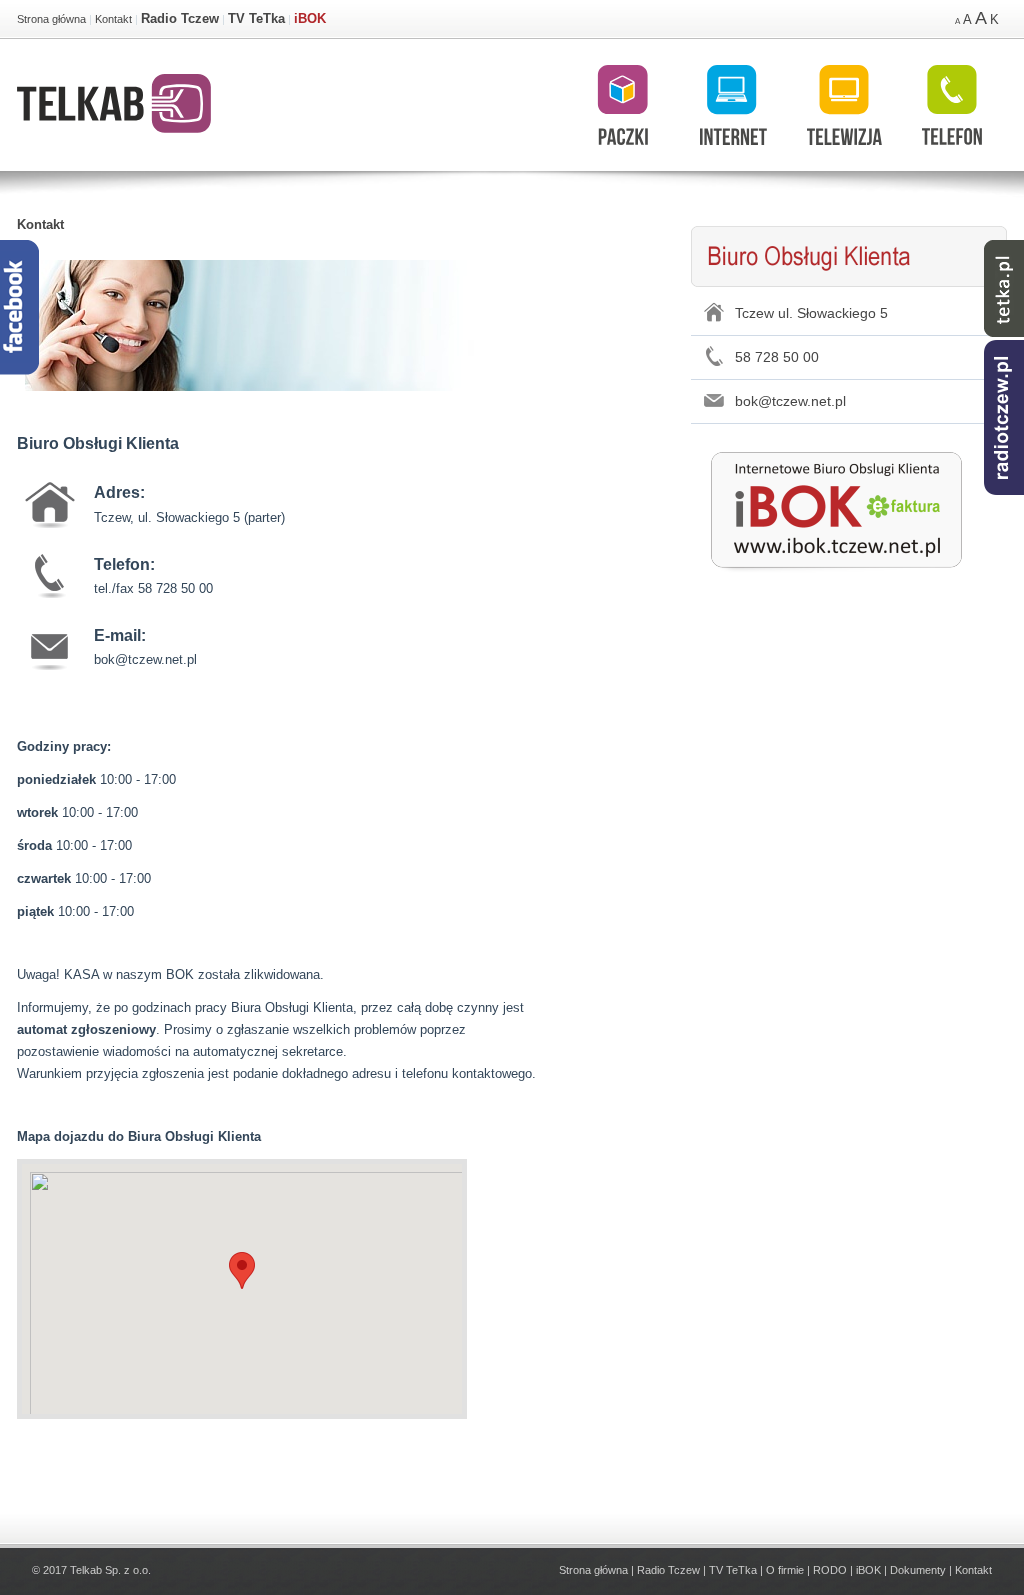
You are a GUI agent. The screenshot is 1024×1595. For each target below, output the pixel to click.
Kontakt (113, 19)
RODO (830, 1570)
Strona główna (51, 19)
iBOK (310, 18)
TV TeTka (256, 18)
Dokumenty (918, 1570)
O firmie (785, 1570)
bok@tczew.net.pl (790, 401)
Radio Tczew (180, 18)
